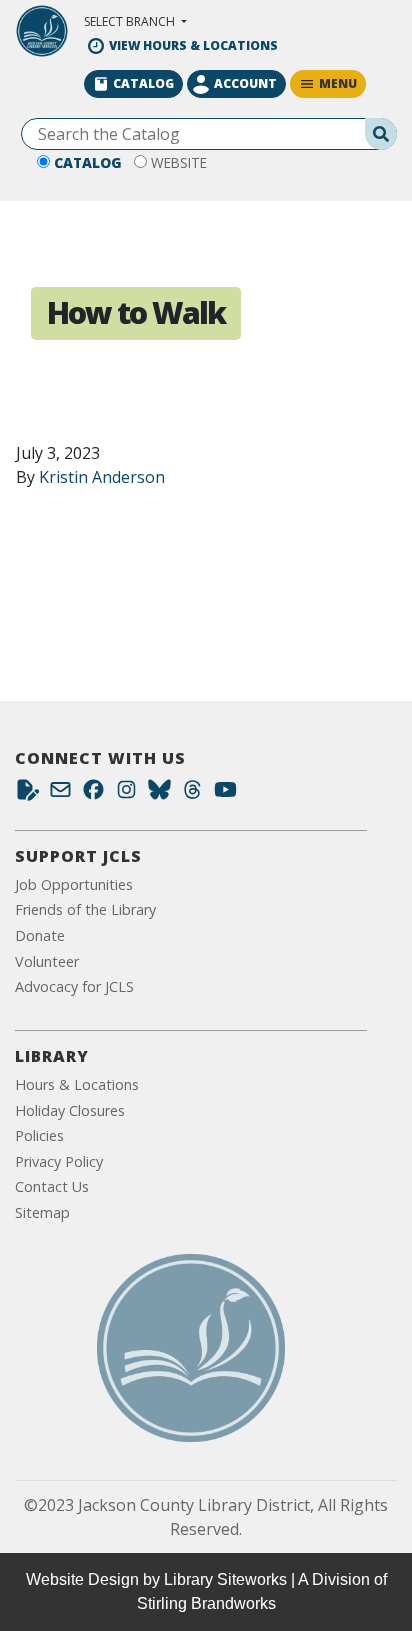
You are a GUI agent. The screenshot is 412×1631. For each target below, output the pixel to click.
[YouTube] (225, 794)
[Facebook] (93, 794)
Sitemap (42, 1212)
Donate (40, 935)
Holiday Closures (70, 1110)
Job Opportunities (74, 884)
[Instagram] (126, 794)
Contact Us (52, 1186)
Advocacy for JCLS (74, 986)
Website (179, 162)
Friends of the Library (85, 909)
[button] (135, 21)
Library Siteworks (225, 1579)
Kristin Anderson (102, 477)
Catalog (88, 162)
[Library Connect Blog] (27, 794)
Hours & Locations (77, 1084)
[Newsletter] (60, 794)
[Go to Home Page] (191, 1348)
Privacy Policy (59, 1161)
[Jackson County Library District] (42, 31)
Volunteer (47, 961)
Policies (39, 1135)
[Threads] (192, 794)
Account (245, 83)
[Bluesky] (159, 794)
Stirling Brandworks (206, 1603)
